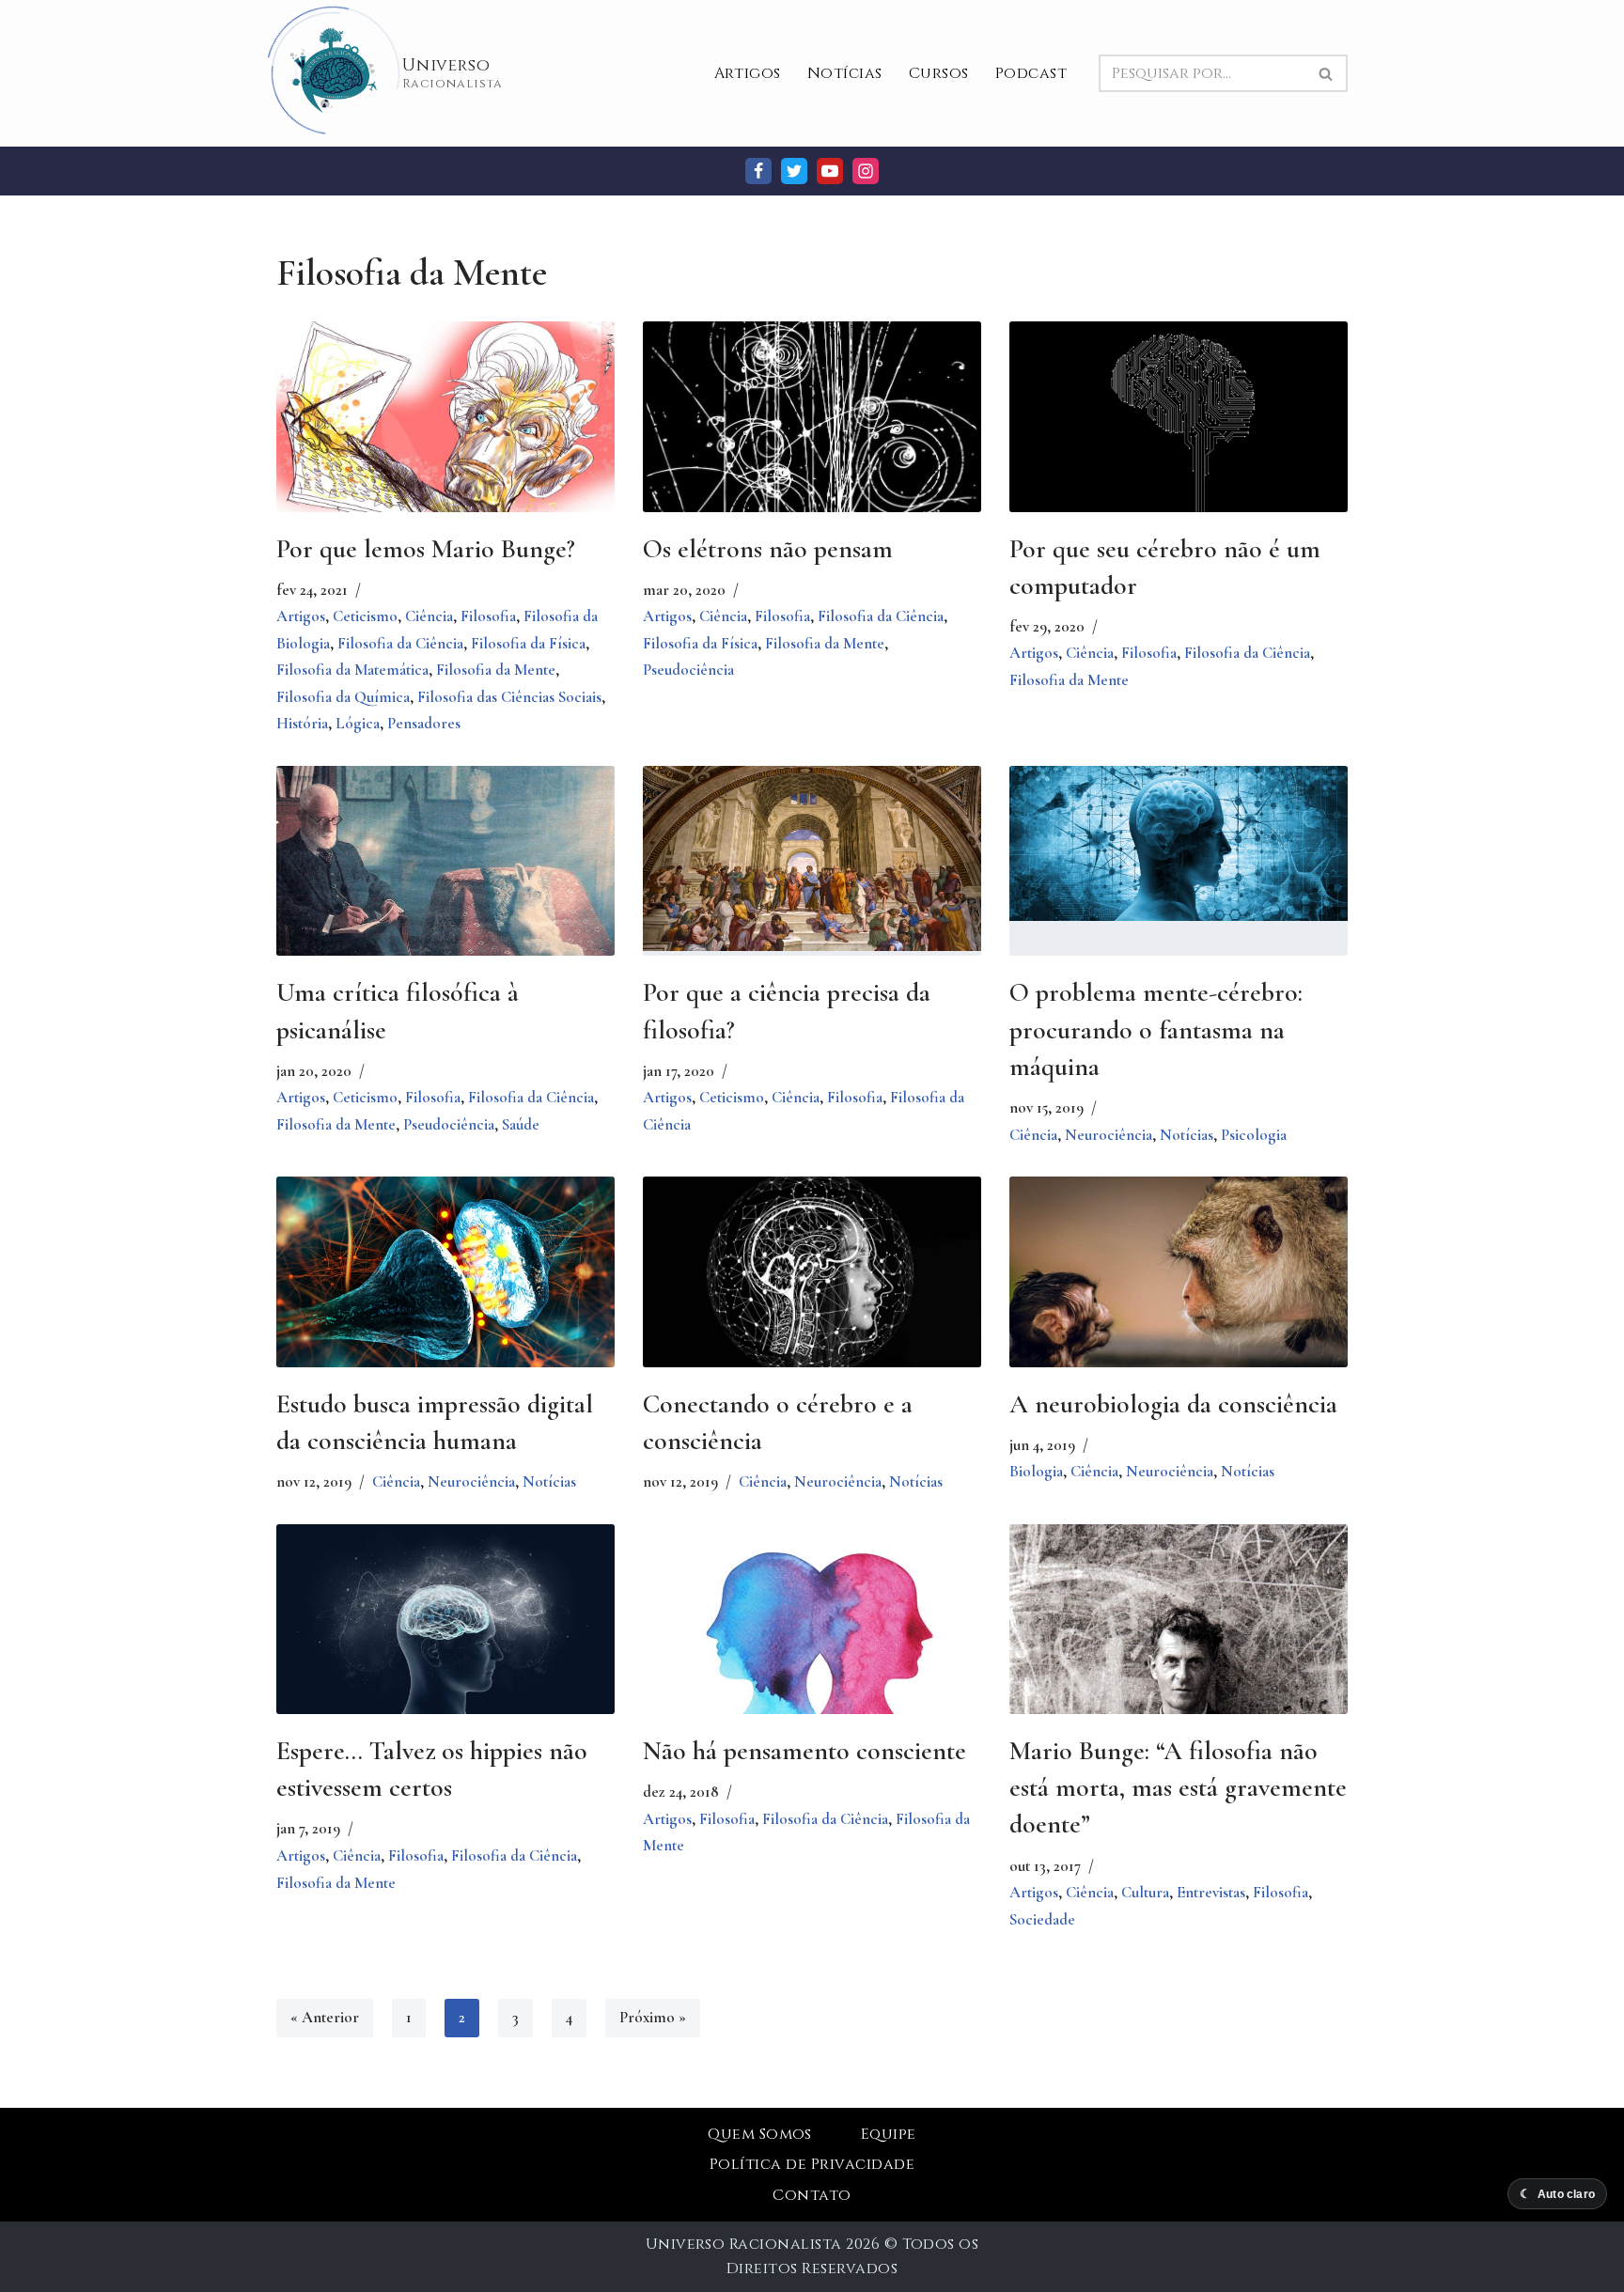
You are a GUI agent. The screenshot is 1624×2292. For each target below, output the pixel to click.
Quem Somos (760, 2134)
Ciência (429, 616)
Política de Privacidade (812, 2164)
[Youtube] (830, 171)
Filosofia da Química (343, 697)
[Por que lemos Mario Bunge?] (445, 418)
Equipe (889, 2134)
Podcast (1031, 73)
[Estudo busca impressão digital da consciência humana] (445, 1272)
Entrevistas (1211, 1892)
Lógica (358, 723)
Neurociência (1109, 1135)
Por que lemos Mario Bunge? (426, 549)
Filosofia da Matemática (352, 670)
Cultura (1145, 1892)
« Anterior (325, 2017)
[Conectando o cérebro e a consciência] (812, 1278)
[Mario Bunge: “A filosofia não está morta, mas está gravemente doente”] (1179, 1652)
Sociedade (1042, 1919)
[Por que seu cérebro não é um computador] (1179, 423)
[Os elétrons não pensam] (812, 448)
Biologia (1036, 1471)
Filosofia (488, 616)
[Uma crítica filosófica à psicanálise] (445, 897)
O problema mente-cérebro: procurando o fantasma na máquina (1156, 1029)
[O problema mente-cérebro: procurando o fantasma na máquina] (1179, 843)
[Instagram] (866, 171)
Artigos (748, 73)
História (302, 723)
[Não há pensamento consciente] (812, 1651)
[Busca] (1327, 73)
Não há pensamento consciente (804, 1751)
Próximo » (653, 2017)
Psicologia (1254, 1135)
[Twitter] (794, 171)
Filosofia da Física (528, 643)
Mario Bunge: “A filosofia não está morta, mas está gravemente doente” (1178, 1787)
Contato (812, 2195)
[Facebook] (758, 171)
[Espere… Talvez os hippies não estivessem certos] (445, 1637)
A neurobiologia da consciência (1173, 1404)
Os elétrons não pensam (768, 549)
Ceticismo (365, 616)
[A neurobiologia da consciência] (1179, 1289)
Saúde (521, 1124)
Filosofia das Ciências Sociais (509, 697)
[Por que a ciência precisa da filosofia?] (812, 858)
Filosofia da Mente (496, 670)
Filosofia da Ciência (400, 643)
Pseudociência (688, 670)
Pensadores (424, 723)
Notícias (845, 73)
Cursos (939, 73)
